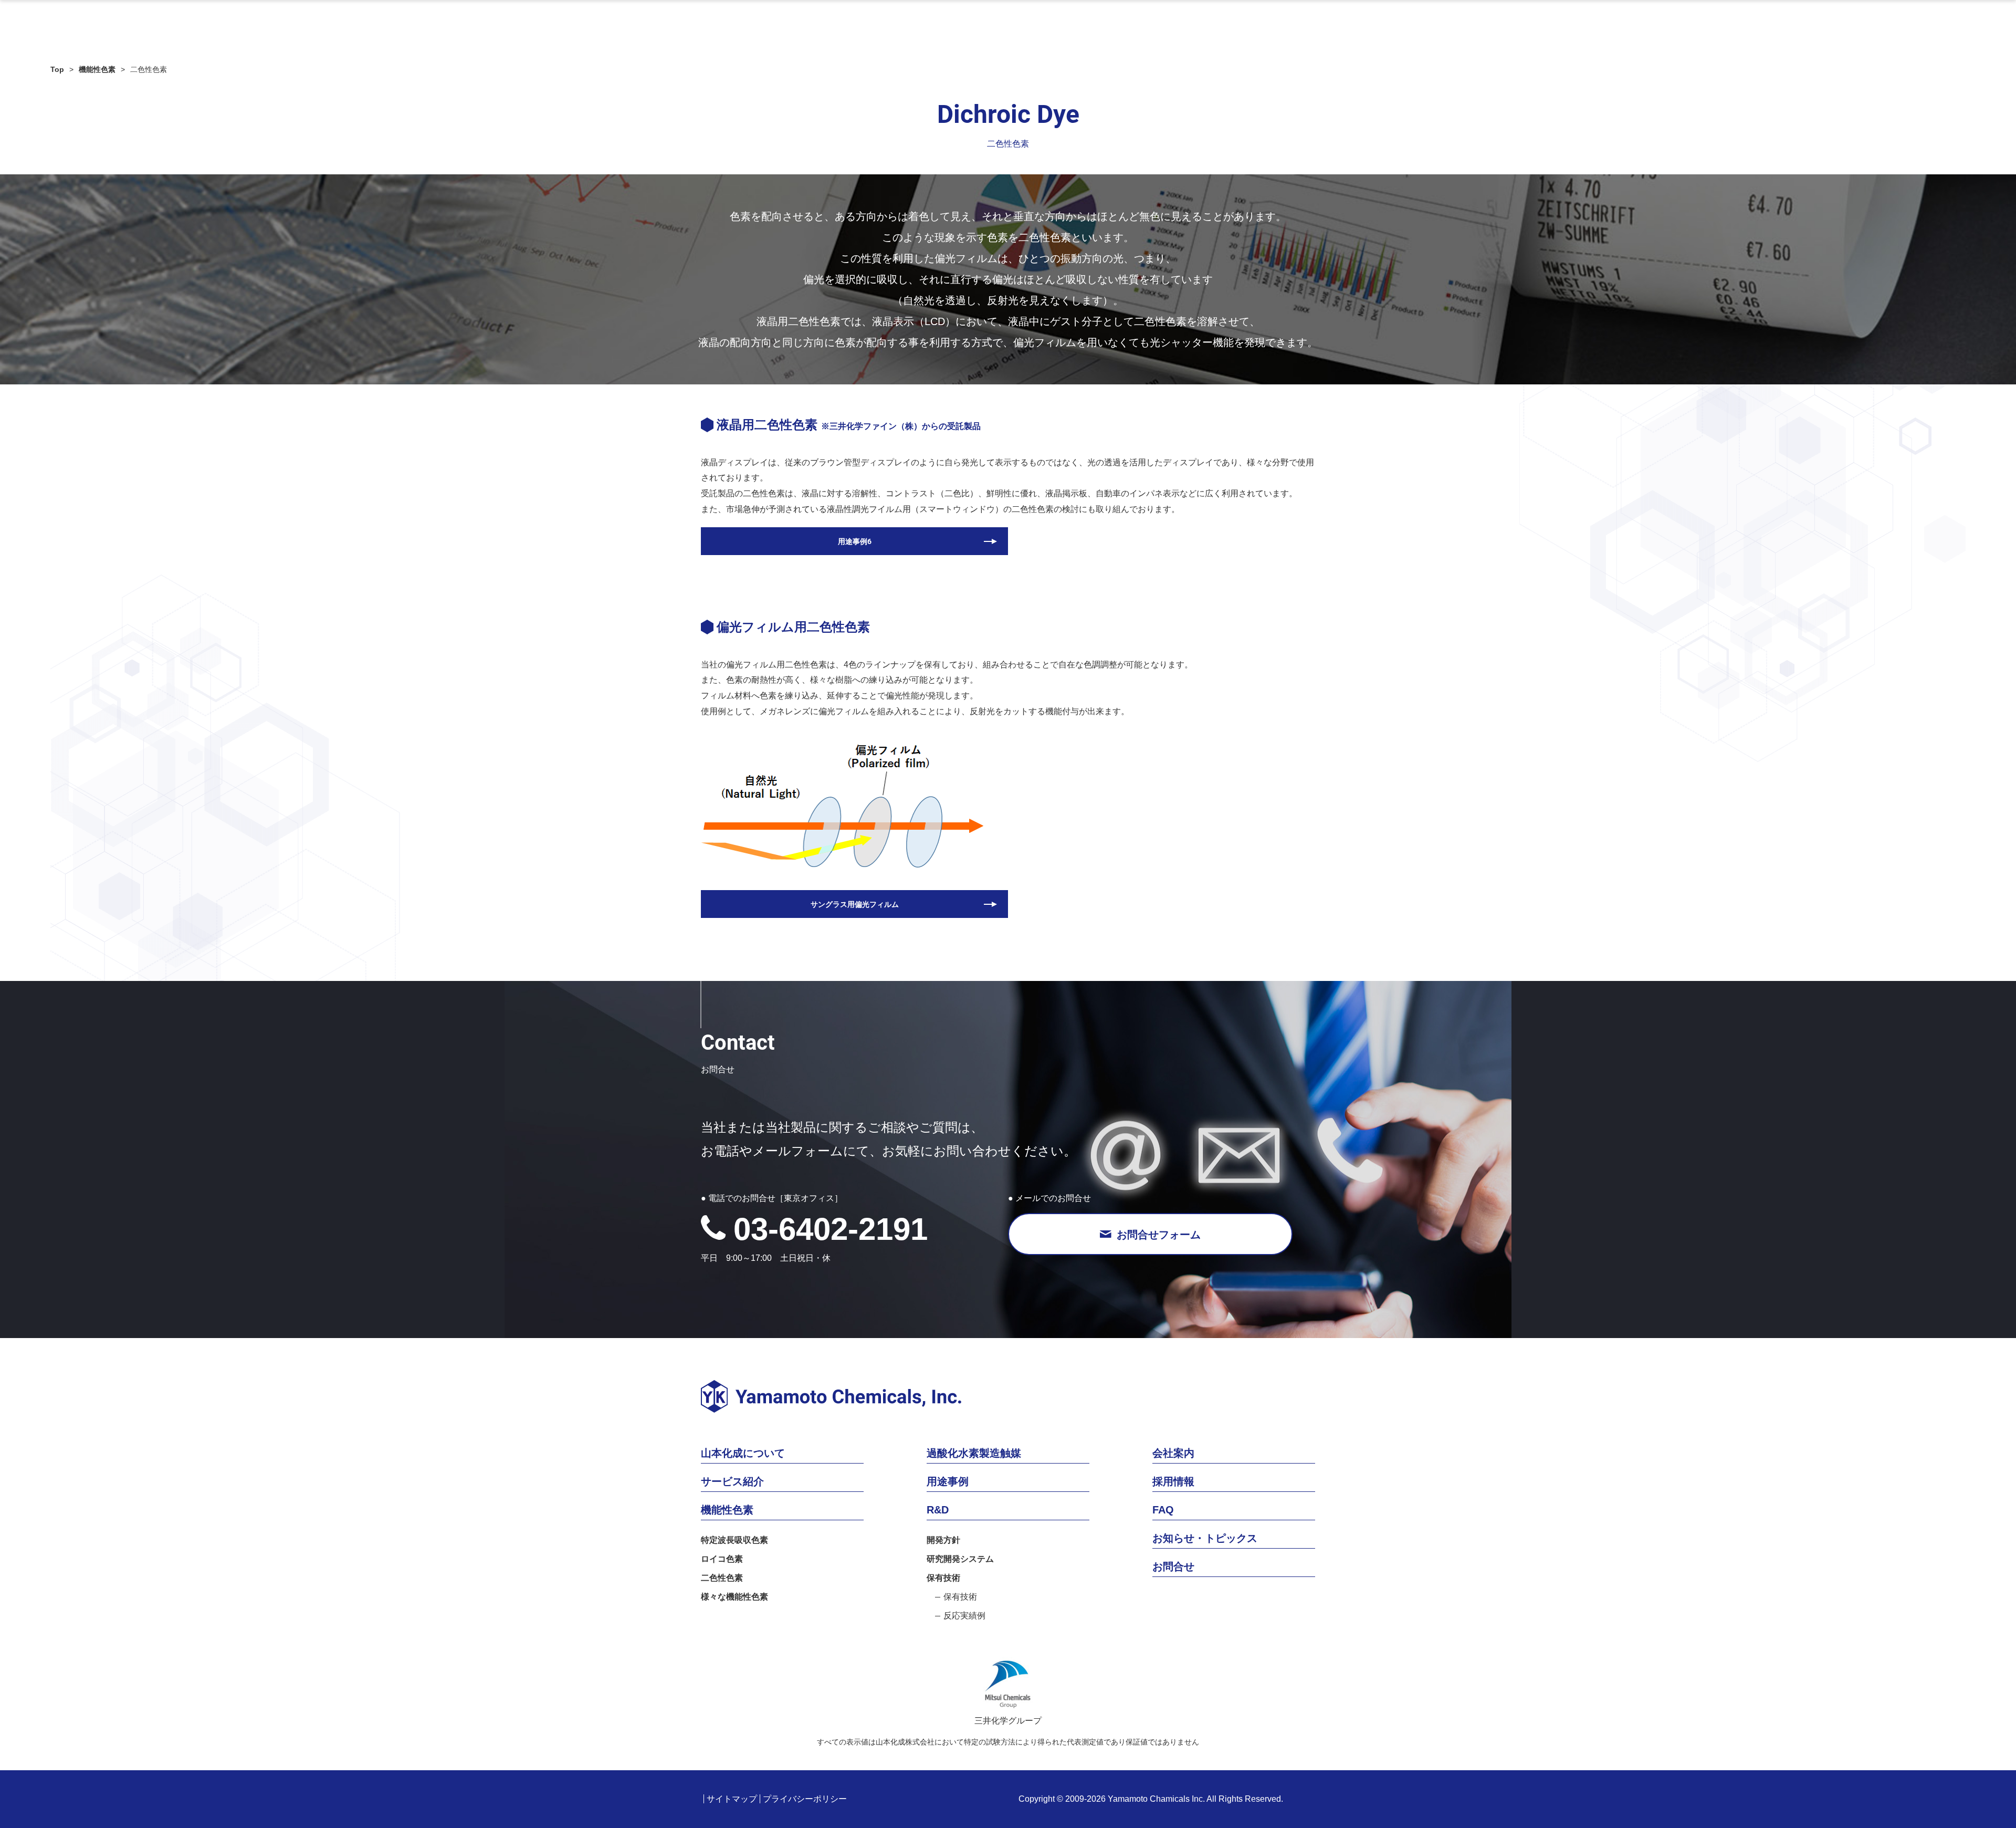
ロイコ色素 (722, 1559)
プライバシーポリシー (805, 1799)
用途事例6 (855, 541)
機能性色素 (97, 69)
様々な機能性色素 (734, 1597)
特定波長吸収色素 (734, 1540)
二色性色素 (722, 1578)
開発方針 (943, 1540)
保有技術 (943, 1578)
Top (57, 69)
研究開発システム (960, 1559)
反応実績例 (964, 1616)
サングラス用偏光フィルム (855, 904)
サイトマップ (732, 1799)
